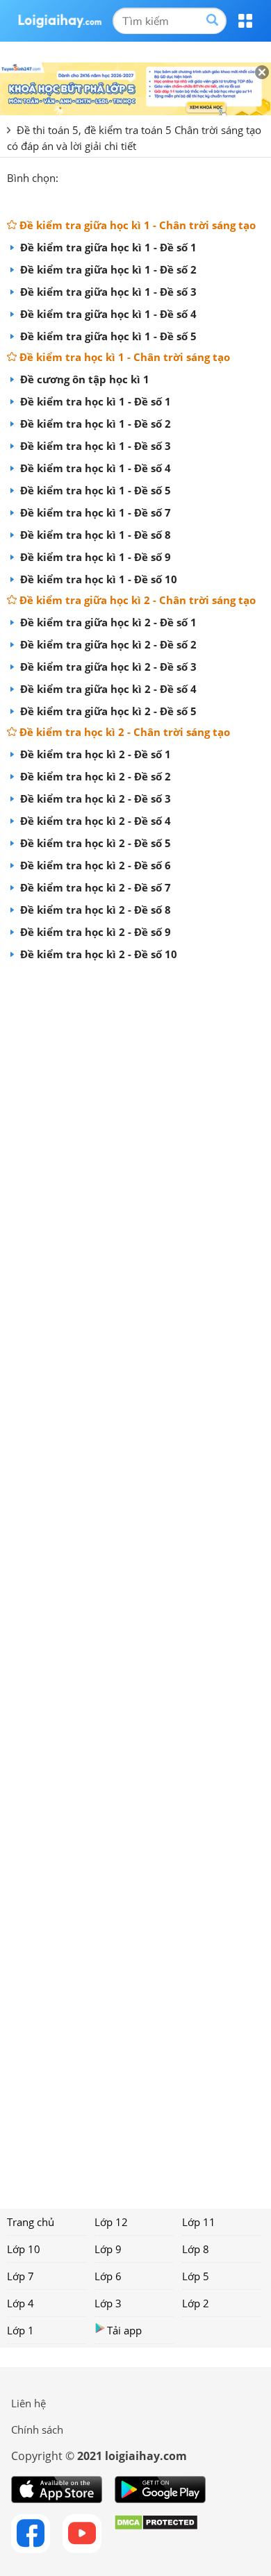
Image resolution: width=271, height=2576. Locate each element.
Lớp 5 (196, 2276)
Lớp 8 (196, 2249)
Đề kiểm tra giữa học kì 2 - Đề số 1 (107, 622)
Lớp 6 (108, 2276)
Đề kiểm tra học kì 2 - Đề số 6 (94, 865)
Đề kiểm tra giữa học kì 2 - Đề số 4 (107, 689)
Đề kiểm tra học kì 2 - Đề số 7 (94, 887)
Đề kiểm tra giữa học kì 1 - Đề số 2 (107, 269)
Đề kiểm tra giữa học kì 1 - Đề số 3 (107, 292)
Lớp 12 (111, 2222)
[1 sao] (69, 176)
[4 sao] (120, 176)
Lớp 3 (108, 2303)
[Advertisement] (135, 1580)
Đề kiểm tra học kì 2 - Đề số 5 (94, 843)
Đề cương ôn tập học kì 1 (83, 379)
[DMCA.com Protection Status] (156, 2534)
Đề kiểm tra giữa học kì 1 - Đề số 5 (107, 336)
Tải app (124, 2330)
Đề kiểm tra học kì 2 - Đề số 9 (94, 932)
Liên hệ (28, 2403)
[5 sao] (136, 176)
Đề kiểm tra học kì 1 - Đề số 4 (94, 468)
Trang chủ (31, 2222)
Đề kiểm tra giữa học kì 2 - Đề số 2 (107, 644)
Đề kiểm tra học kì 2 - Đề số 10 (97, 954)
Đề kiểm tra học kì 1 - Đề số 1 (94, 401)
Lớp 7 (20, 2276)
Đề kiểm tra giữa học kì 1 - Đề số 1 (107, 247)
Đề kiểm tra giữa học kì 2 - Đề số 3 (107, 667)
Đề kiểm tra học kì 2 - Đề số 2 (94, 776)
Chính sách (37, 2429)
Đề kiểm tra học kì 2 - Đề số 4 (94, 821)
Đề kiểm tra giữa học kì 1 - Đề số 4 (107, 314)
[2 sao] (86, 176)
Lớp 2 (196, 2303)
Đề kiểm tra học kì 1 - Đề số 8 (94, 535)
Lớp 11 (199, 2222)
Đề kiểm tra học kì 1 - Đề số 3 (94, 446)
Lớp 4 (20, 2303)
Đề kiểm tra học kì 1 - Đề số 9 (94, 557)
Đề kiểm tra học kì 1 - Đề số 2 (94, 424)
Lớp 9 (108, 2249)
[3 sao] (103, 176)
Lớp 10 (24, 2249)
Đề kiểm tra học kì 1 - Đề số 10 (97, 579)
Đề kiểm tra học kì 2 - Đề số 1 (94, 754)
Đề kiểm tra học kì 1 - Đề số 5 (94, 490)
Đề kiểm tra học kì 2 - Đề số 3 (94, 798)
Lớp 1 (20, 2330)
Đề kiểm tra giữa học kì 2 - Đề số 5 (107, 711)
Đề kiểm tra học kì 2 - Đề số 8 (94, 910)
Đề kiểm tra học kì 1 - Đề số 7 (94, 512)
